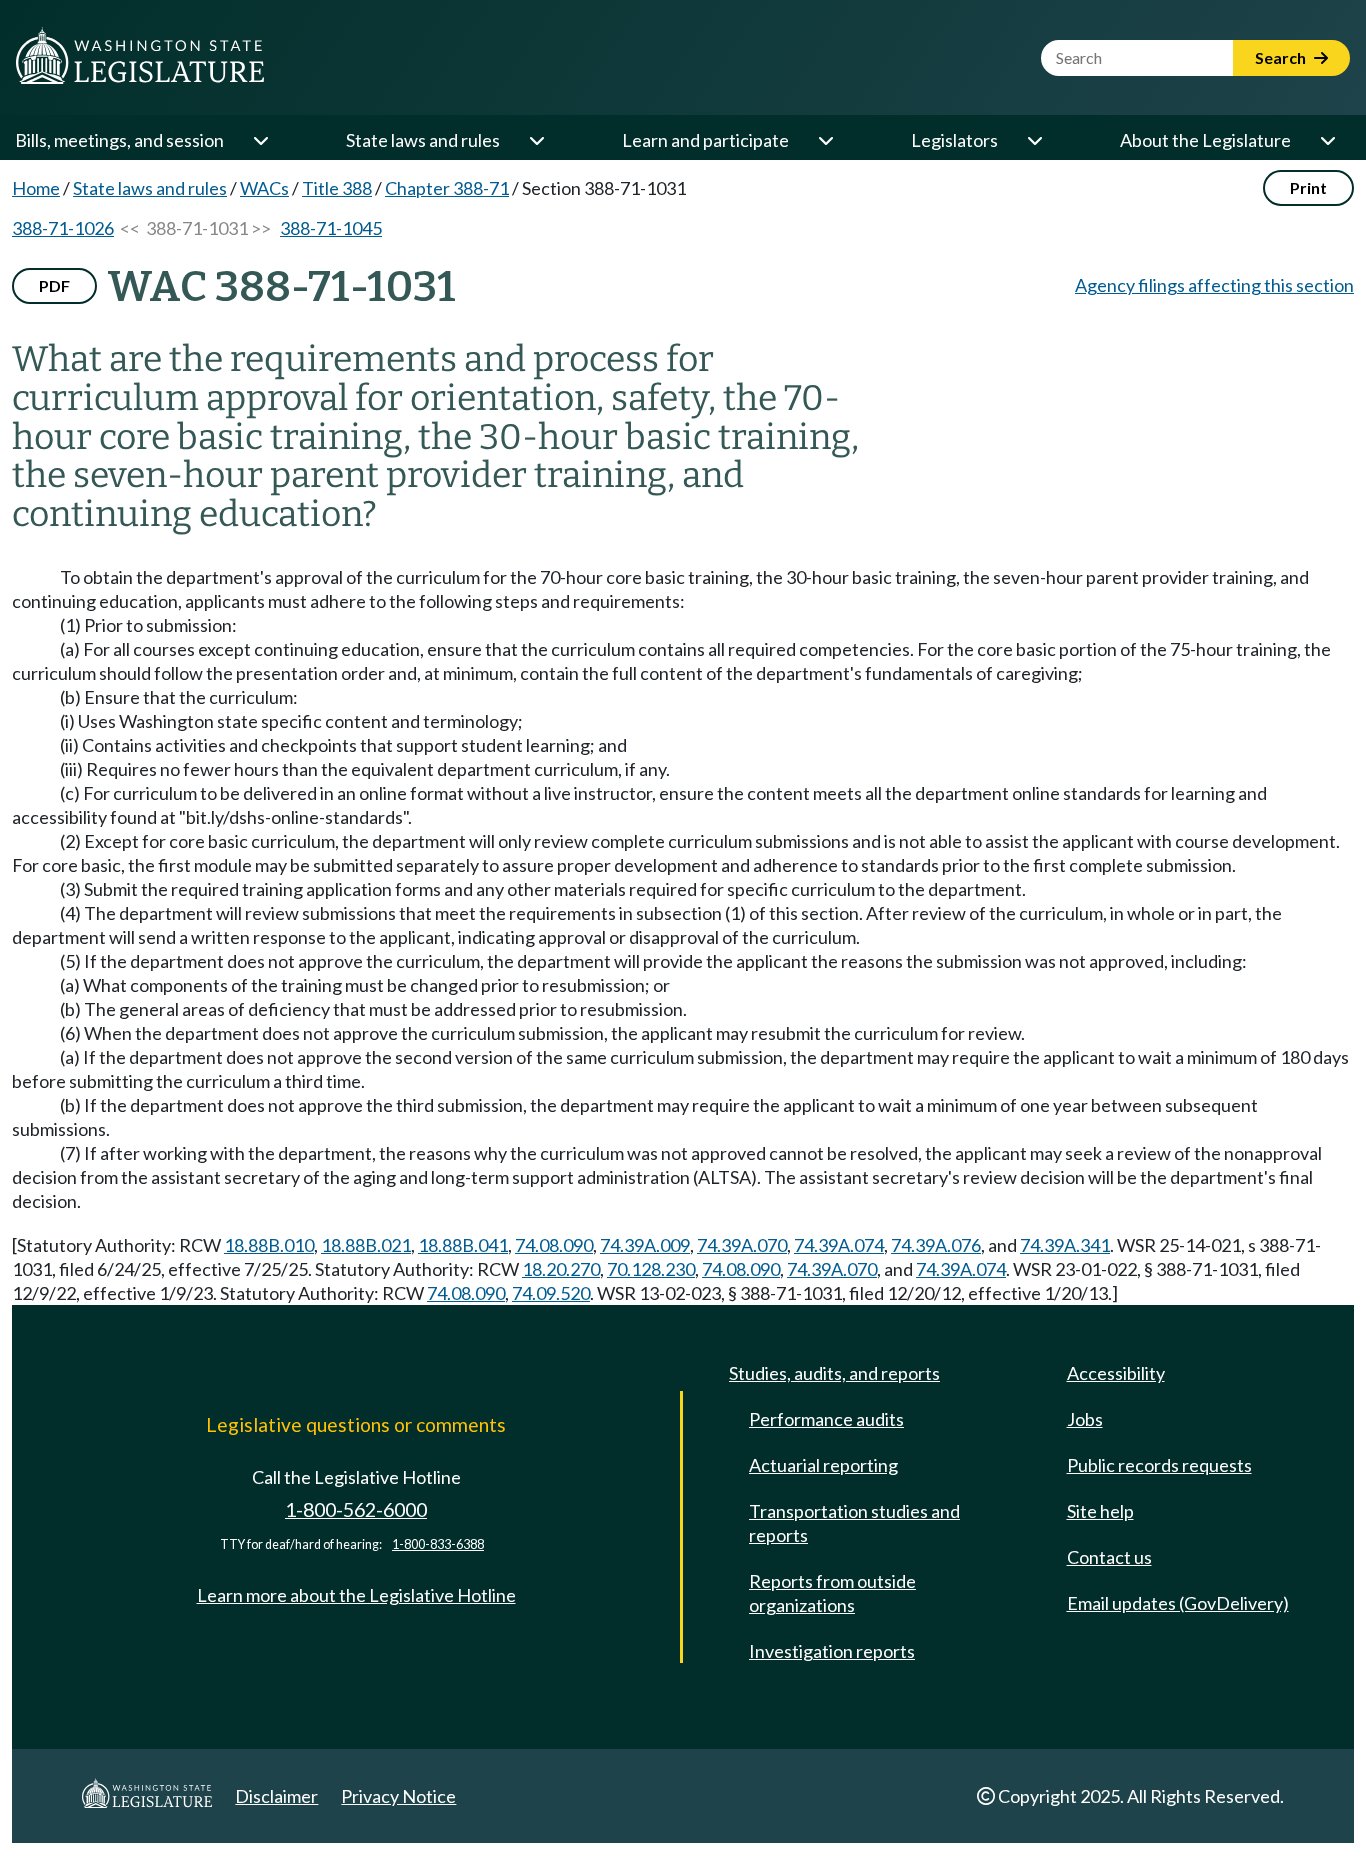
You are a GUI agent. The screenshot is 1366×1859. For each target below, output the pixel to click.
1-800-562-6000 (356, 1509)
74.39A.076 (936, 1245)
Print (1308, 187)
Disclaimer (276, 1796)
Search (1282, 57)
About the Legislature (1205, 140)
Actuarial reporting (823, 1465)
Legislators (954, 140)
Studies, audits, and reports (834, 1373)
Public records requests (1159, 1465)
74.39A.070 (742, 1245)
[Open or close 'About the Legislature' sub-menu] (1327, 140)
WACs (264, 188)
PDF (54, 285)
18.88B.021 (366, 1245)
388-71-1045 (331, 228)
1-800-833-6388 (438, 1544)
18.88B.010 (269, 1245)
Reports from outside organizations (832, 1593)
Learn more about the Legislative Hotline (356, 1595)
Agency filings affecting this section (1214, 285)
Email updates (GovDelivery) (1178, 1603)
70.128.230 (651, 1269)
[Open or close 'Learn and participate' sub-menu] (825, 140)
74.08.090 (554, 1245)
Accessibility (1116, 1373)
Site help (1100, 1511)
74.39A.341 (1065, 1245)
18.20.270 (561, 1269)
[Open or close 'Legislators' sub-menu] (1034, 140)
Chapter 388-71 (447, 188)
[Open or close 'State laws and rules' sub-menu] (536, 140)
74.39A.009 (645, 1245)
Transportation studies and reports (854, 1523)
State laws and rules (423, 140)
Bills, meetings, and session (119, 140)
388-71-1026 (63, 228)
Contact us (1109, 1557)
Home (36, 188)
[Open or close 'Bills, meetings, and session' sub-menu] (260, 140)
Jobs (1085, 1419)
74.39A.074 (839, 1245)
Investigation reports (832, 1651)
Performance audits (826, 1419)
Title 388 (337, 188)
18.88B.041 (463, 1245)
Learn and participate (705, 140)
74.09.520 (551, 1293)
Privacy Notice (398, 1796)
